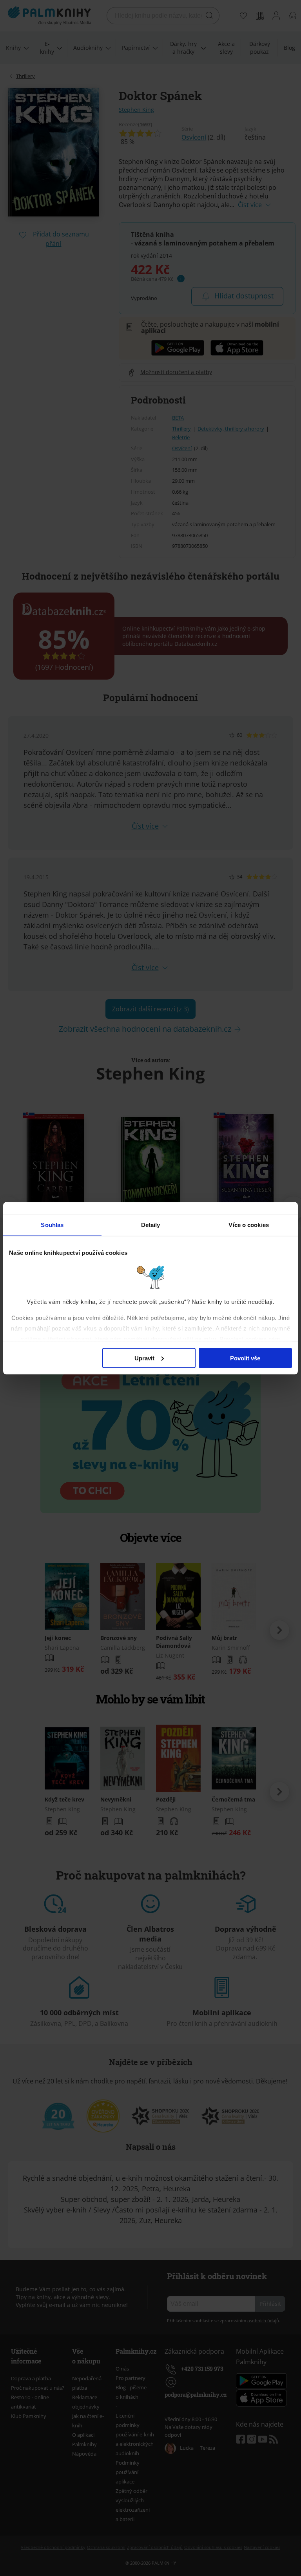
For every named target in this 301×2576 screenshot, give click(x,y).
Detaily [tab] (151, 1224)
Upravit (144, 1358)
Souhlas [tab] (52, 1224)
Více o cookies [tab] (248, 1224)
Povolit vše (245, 1358)
